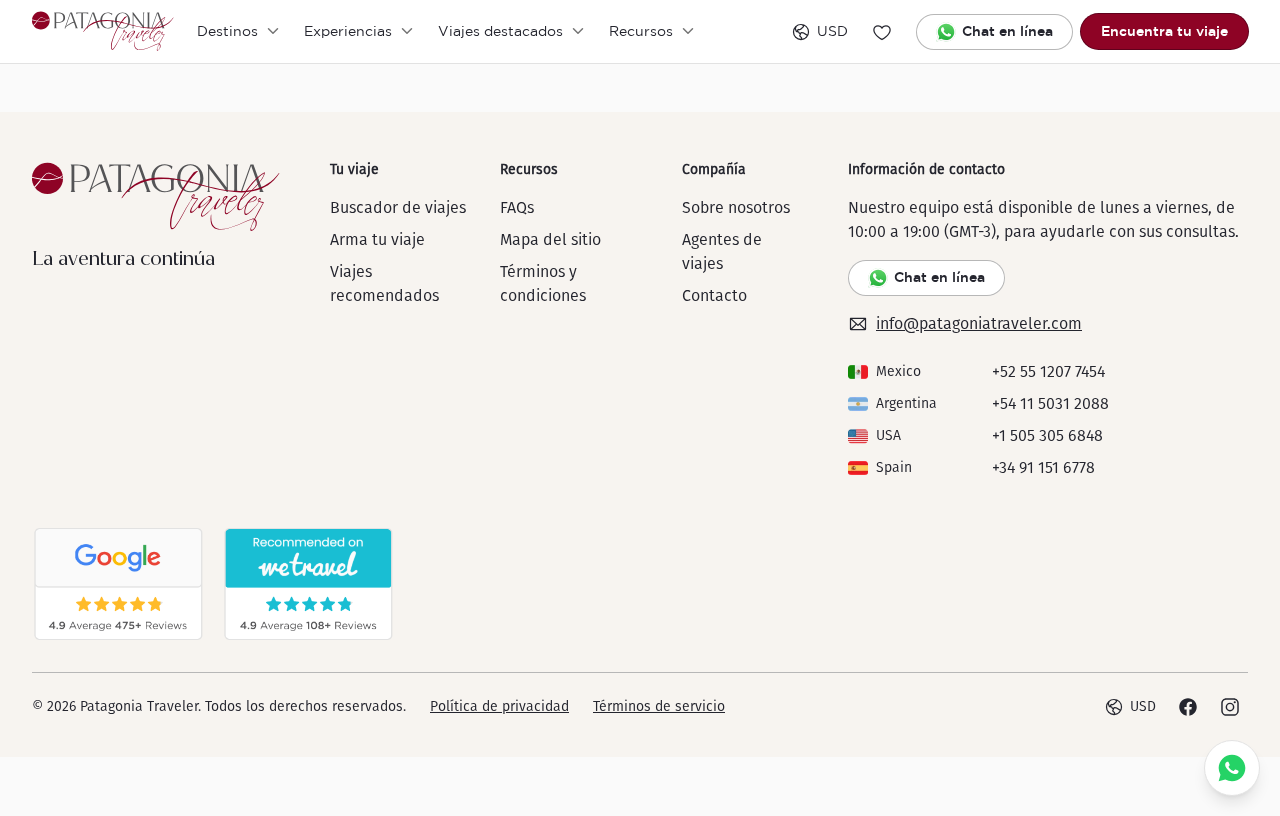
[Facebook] (1188, 707)
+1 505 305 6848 (1047, 435)
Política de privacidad (499, 706)
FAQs (517, 207)
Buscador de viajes (398, 207)
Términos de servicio (659, 706)
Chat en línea (1007, 31)
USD (832, 31)
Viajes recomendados (384, 283)
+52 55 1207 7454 (1048, 371)
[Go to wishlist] (882, 32)
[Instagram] (1230, 707)
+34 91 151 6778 (1043, 467)
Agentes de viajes (722, 251)
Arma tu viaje (377, 239)
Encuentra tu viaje (1164, 31)
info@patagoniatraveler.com (979, 323)
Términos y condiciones (543, 283)
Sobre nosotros (736, 207)
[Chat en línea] (1232, 768)
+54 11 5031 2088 (1050, 403)
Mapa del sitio (550, 239)
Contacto (714, 295)
